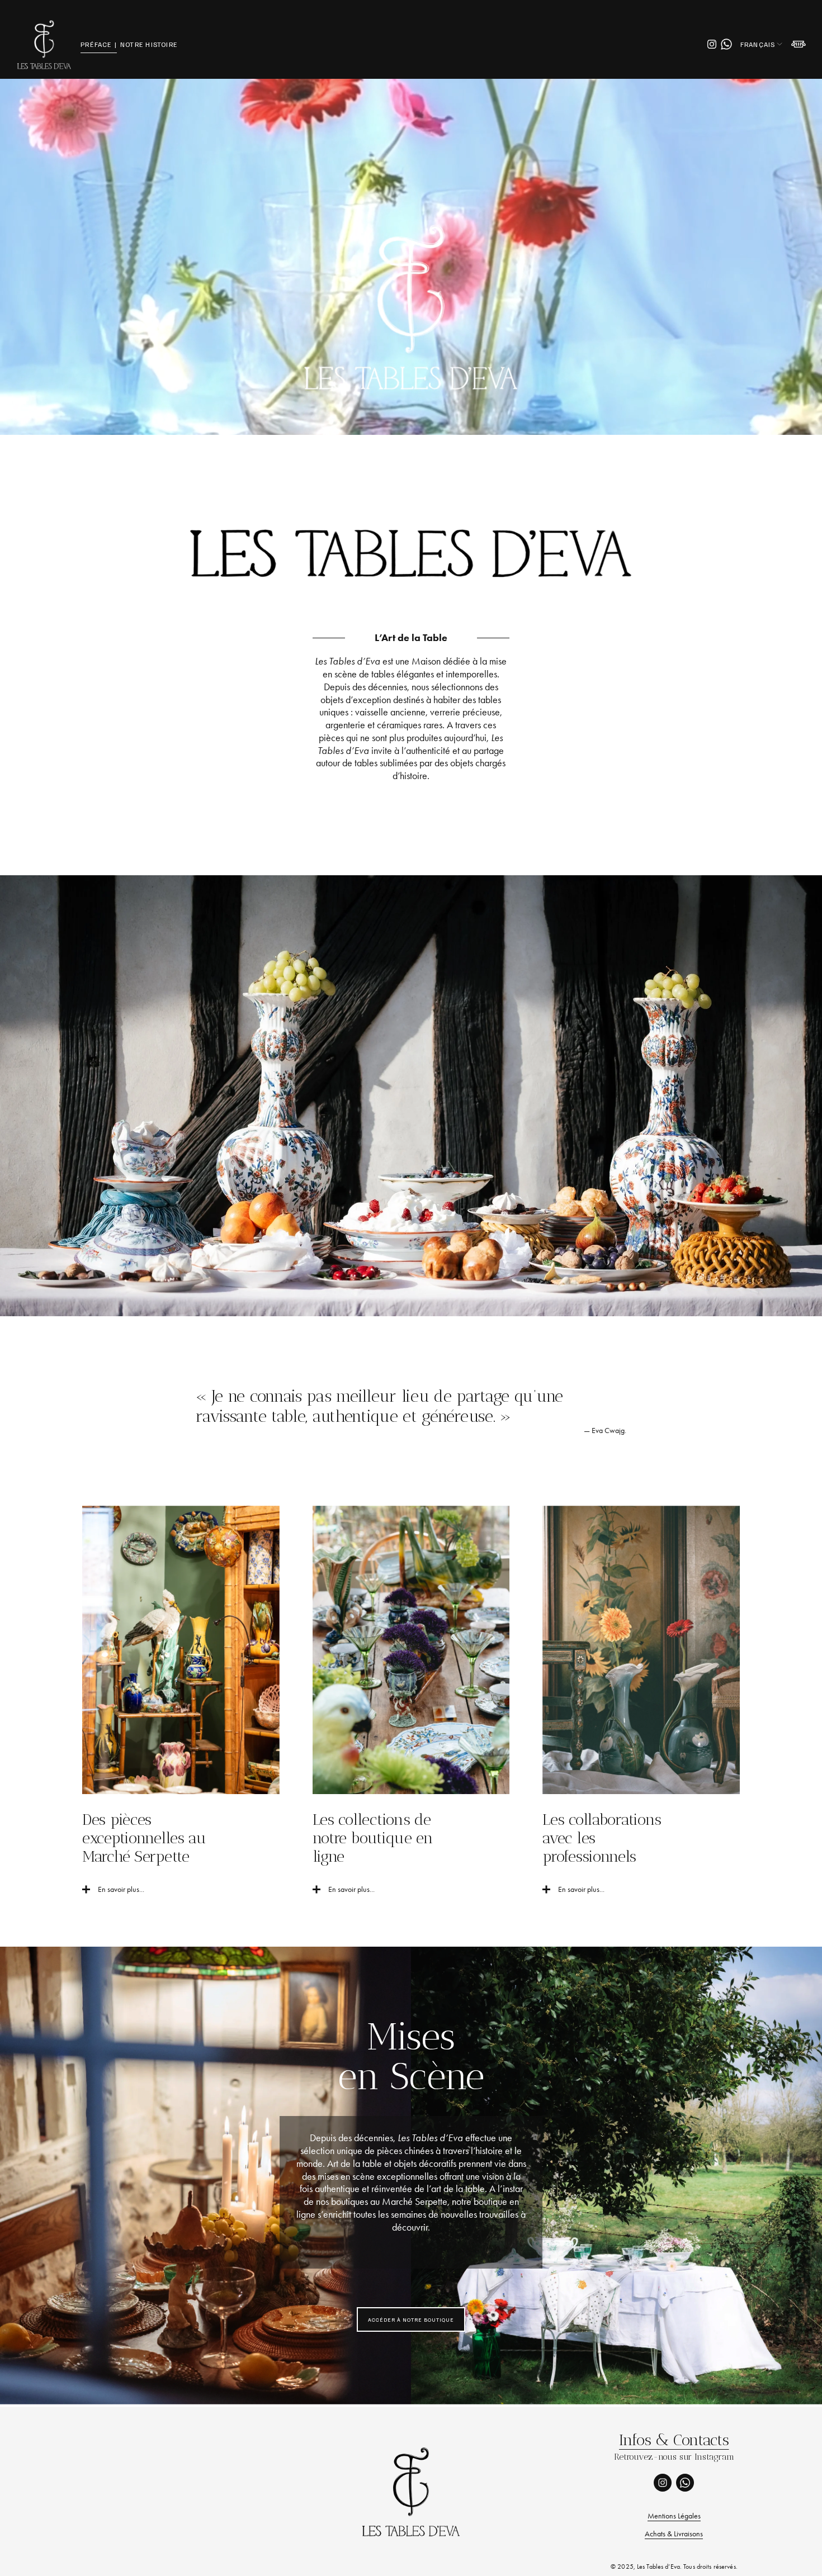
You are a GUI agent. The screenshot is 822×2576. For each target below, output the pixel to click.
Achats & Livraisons (674, 2534)
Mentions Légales (674, 2516)
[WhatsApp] (726, 44)
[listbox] (762, 44)
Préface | (99, 44)
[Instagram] (712, 44)
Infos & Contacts (674, 2440)
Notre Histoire (149, 44)
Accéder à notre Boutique (411, 2319)
